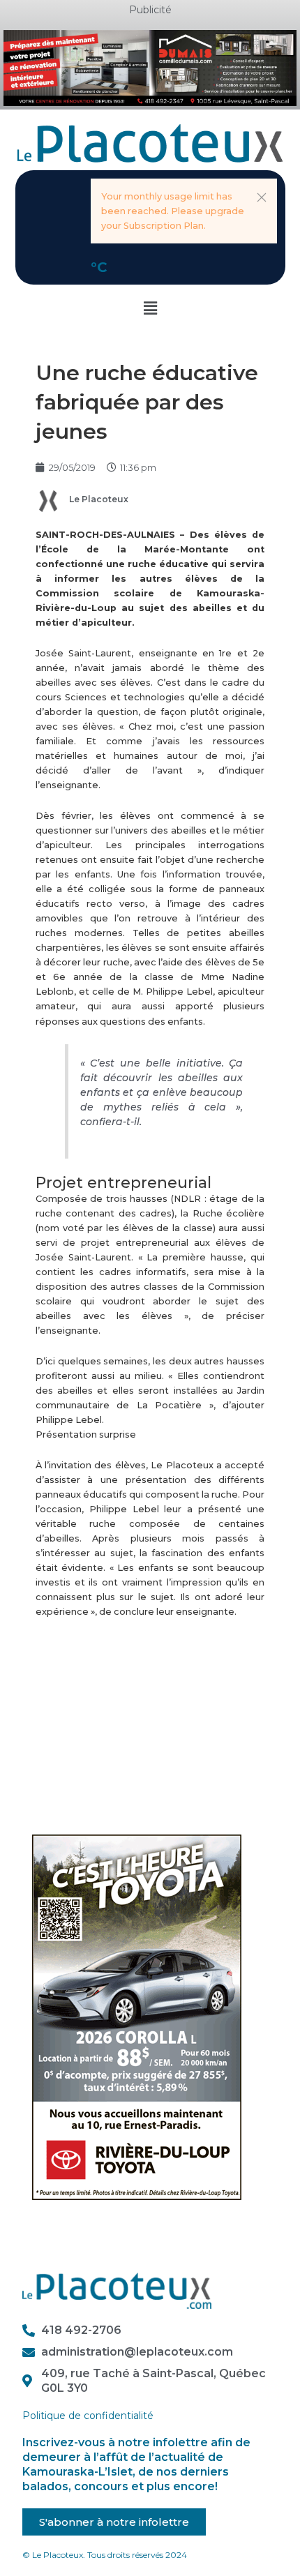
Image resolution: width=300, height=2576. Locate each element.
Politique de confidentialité (88, 2416)
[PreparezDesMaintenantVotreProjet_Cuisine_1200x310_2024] (150, 67)
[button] (262, 197)
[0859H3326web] (137, 2016)
